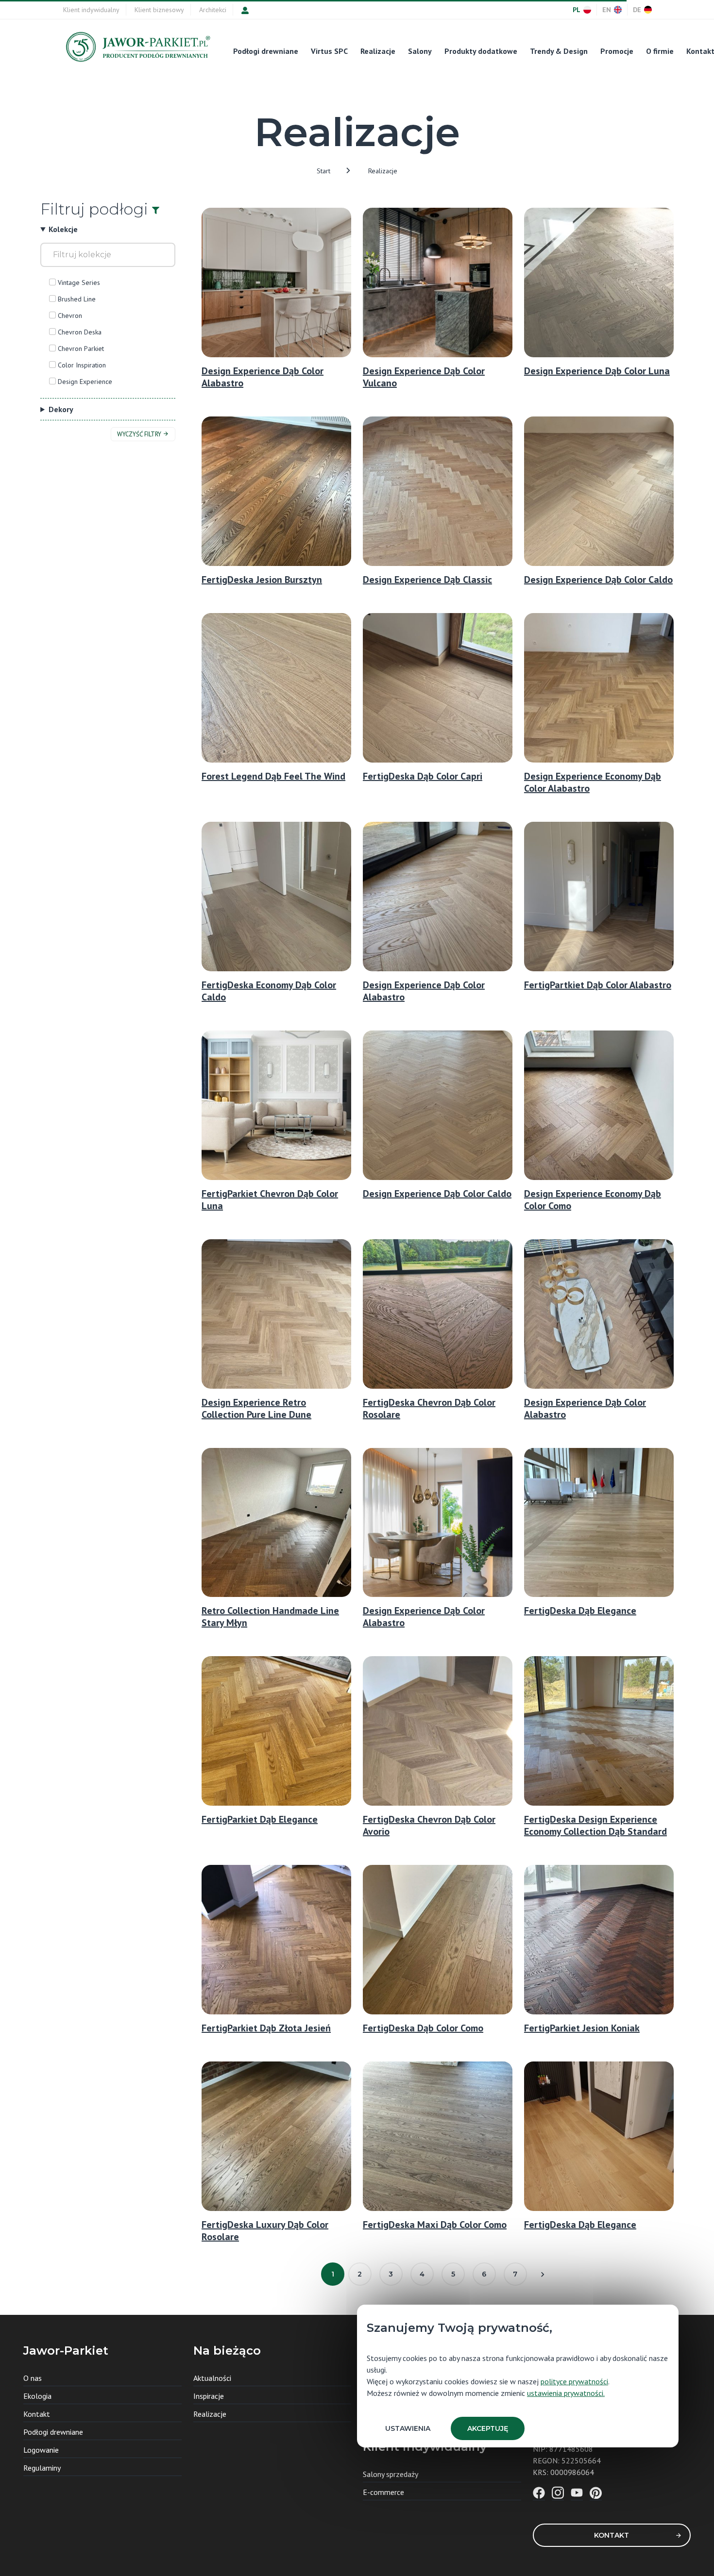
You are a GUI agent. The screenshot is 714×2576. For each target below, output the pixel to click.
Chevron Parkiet (81, 349)
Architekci (213, 10)
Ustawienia (408, 2428)
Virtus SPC (329, 51)
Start (323, 171)
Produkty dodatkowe (481, 51)
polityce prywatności (574, 2381)
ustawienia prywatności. (566, 2393)
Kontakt (612, 2535)
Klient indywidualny (91, 10)
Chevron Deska (80, 332)
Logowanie (41, 2450)
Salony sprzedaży (391, 2474)
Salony (420, 51)
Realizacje (378, 51)
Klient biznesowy (159, 10)
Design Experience (85, 382)
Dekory (61, 409)
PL (577, 10)
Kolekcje (63, 229)
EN (607, 10)
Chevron (70, 316)
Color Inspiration (82, 365)
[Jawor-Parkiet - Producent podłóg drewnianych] (137, 49)
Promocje (617, 51)
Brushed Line (77, 299)
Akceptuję (488, 2428)
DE (637, 10)
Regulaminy (42, 2468)
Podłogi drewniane (266, 51)
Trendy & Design (559, 51)
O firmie (660, 51)
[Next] (543, 2274)
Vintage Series (79, 283)
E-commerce (383, 2492)
